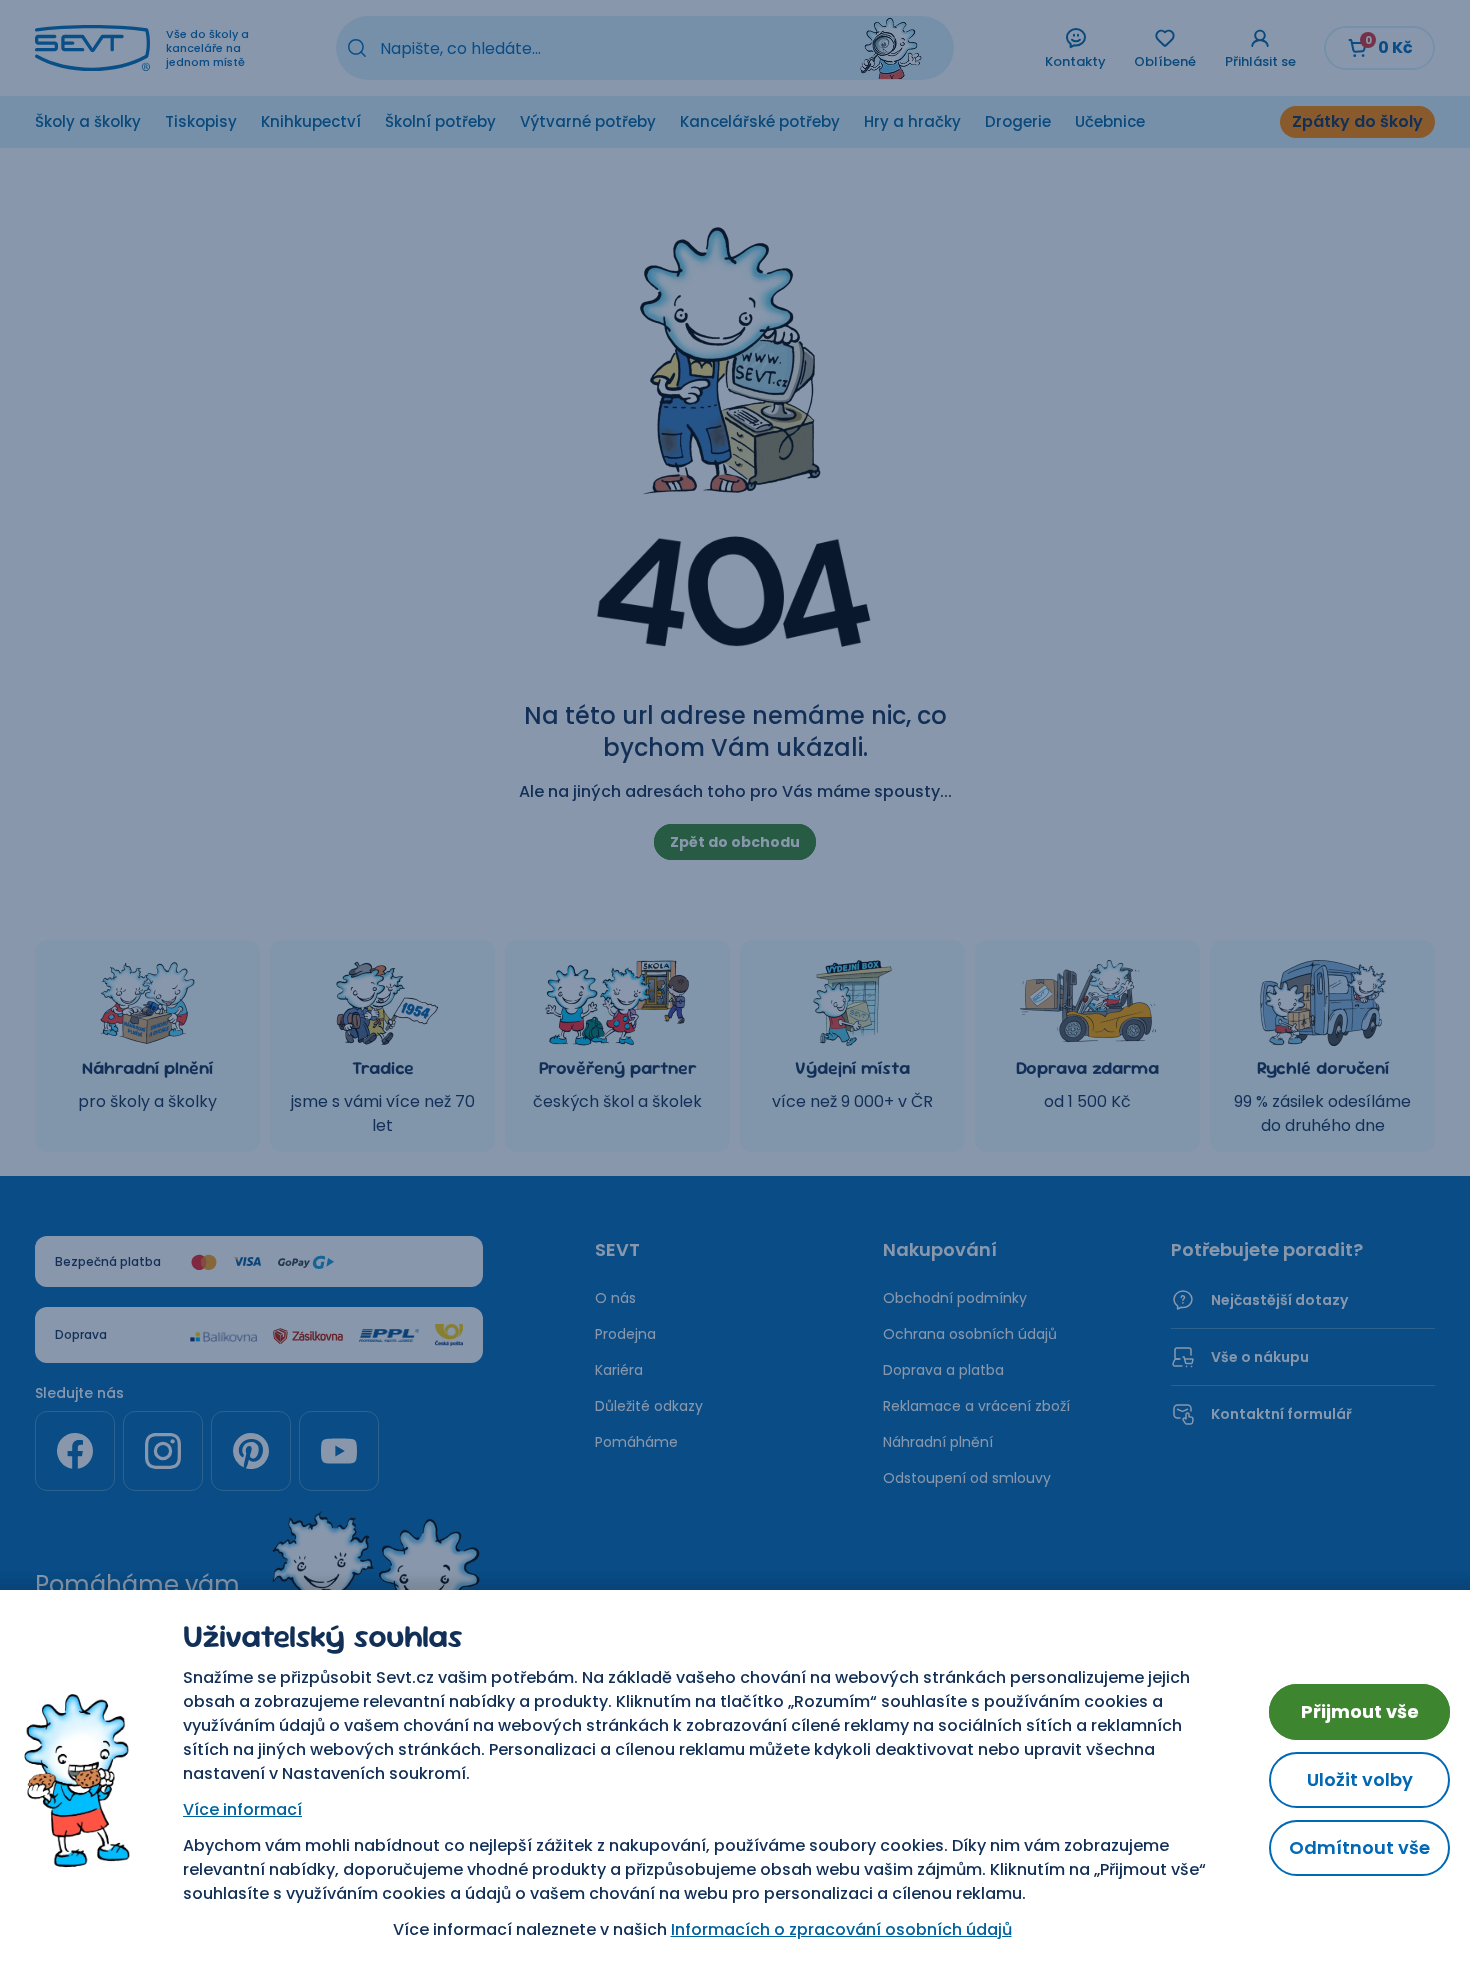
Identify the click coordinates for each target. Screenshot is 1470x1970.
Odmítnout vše (1359, 1847)
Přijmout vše (1360, 1711)
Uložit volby (1360, 1779)
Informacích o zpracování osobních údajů (841, 1929)
